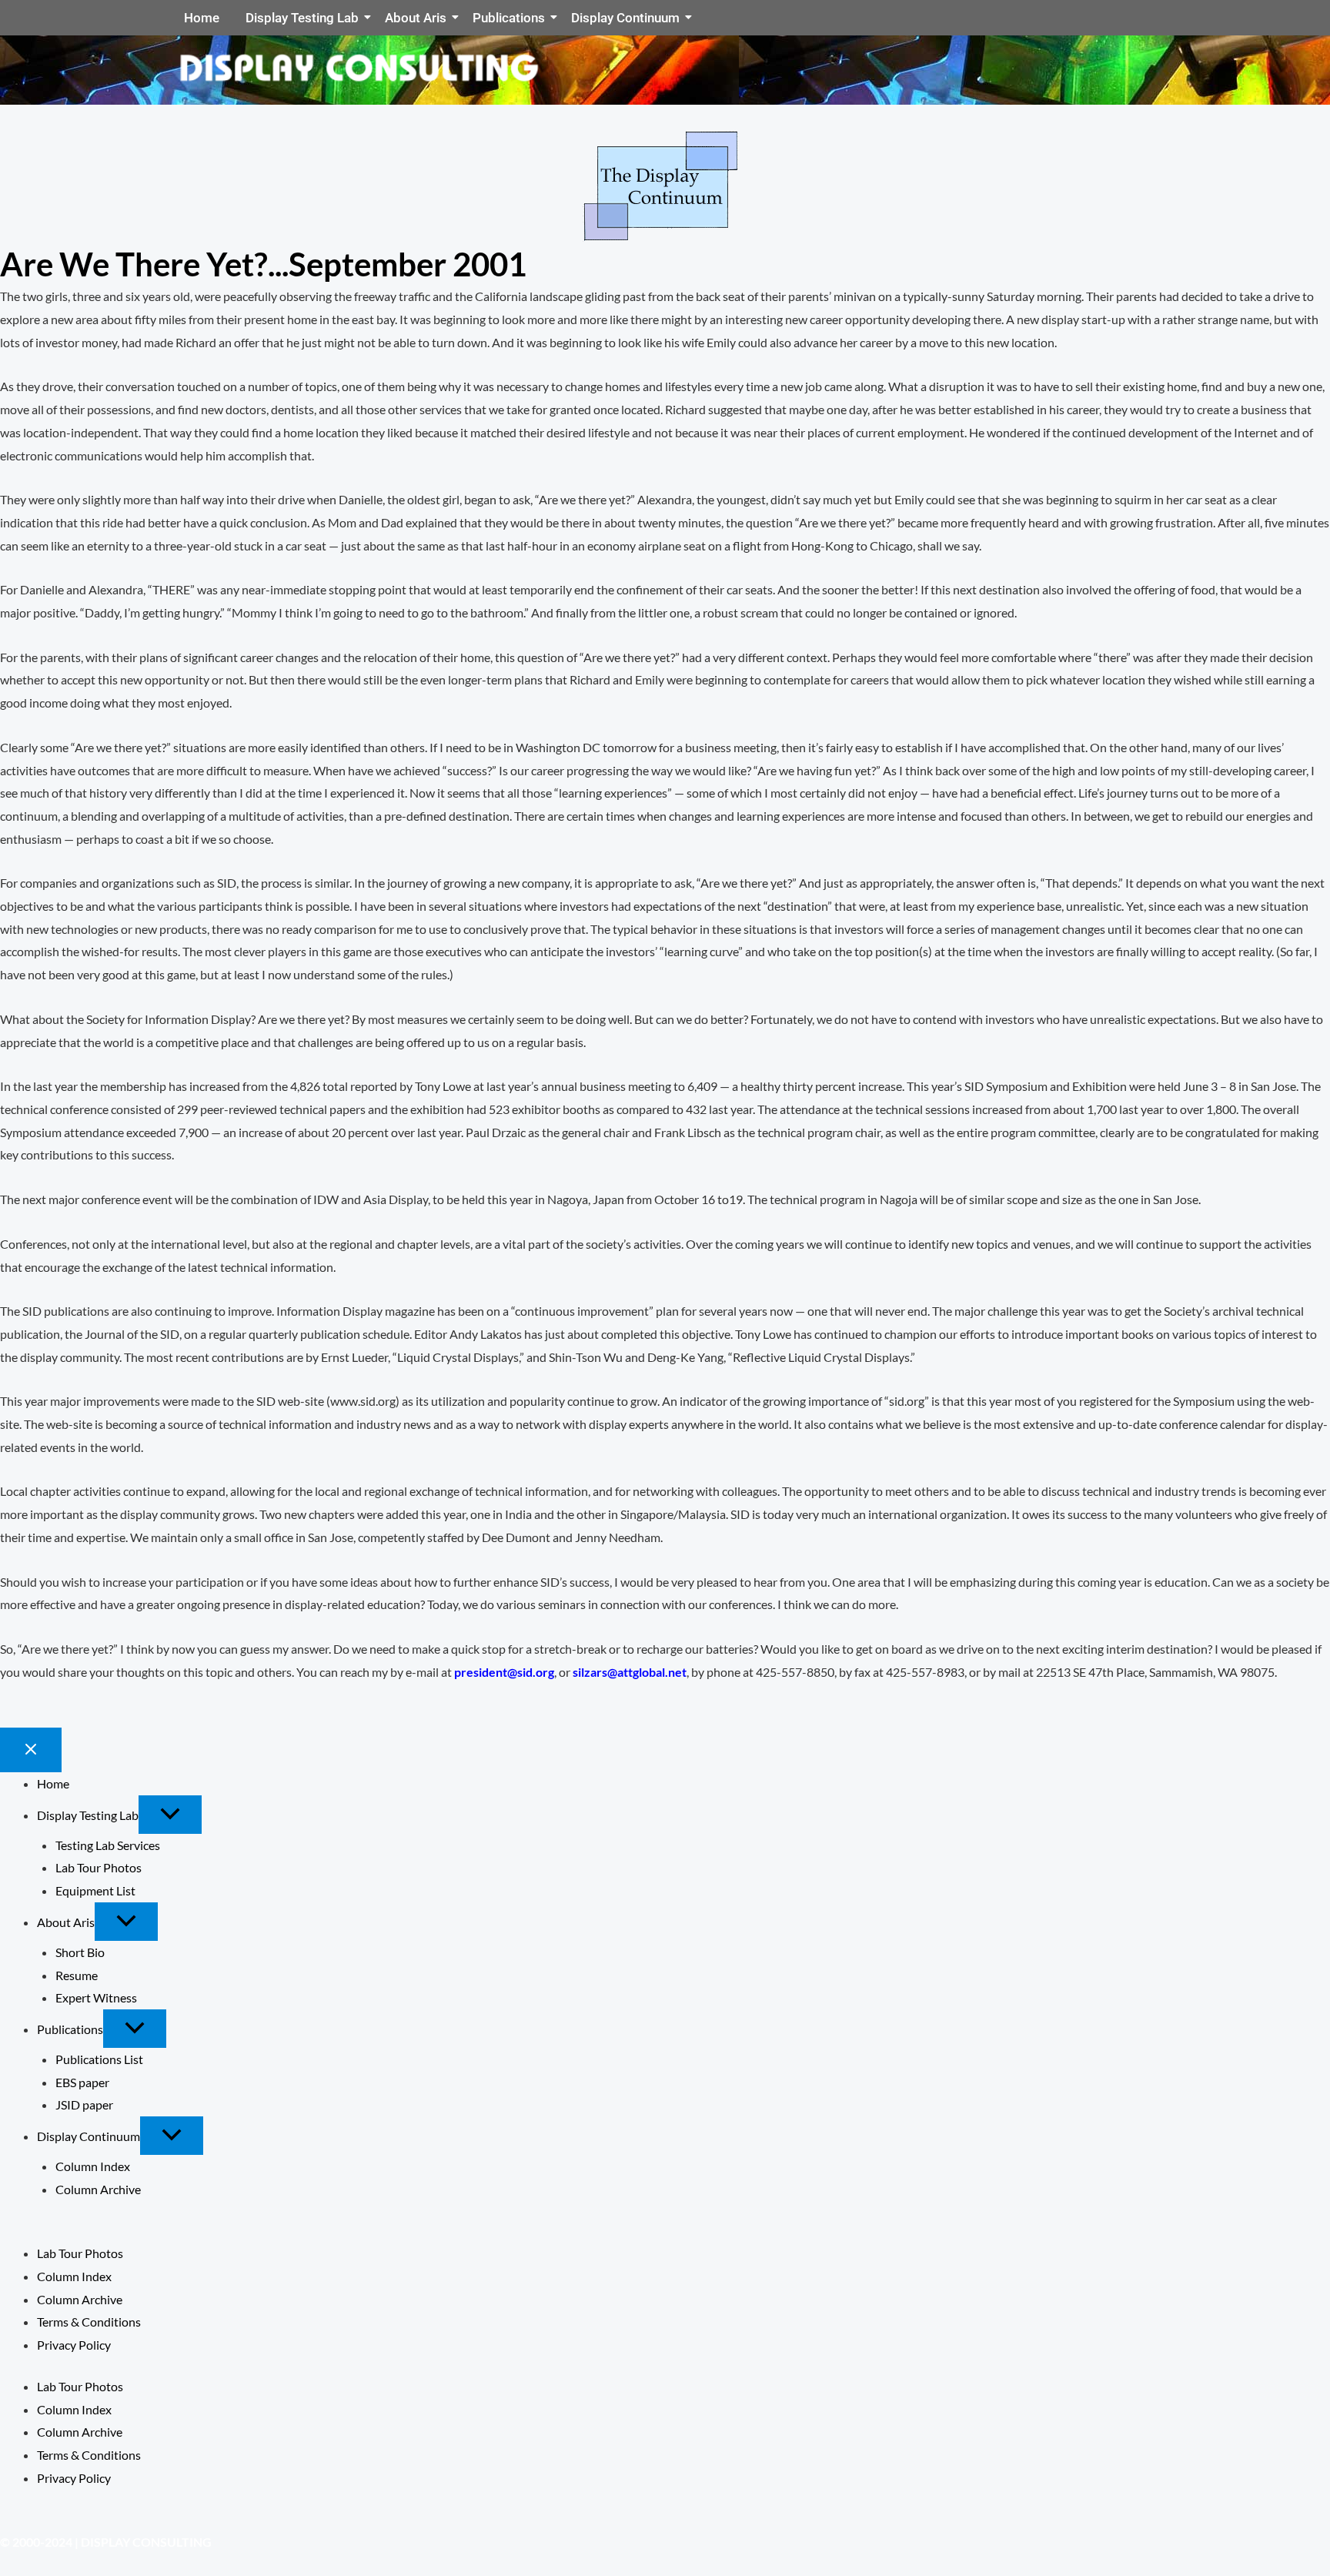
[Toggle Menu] (170, 1815)
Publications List (99, 2059)
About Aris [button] (66, 1922)
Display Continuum (625, 18)
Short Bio (80, 1952)
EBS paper (82, 2082)
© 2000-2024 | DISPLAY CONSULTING (106, 2542)
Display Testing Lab (302, 18)
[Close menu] (31, 1750)
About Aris (416, 18)
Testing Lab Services (108, 1845)
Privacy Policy (74, 2345)
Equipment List (95, 1890)
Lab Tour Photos (99, 1867)
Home (202, 18)
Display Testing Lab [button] (88, 1815)
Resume (77, 1975)
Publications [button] (70, 2029)
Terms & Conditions (89, 2322)
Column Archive (98, 2189)
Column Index (93, 2166)
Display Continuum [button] (89, 2136)
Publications (509, 18)
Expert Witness (96, 1997)
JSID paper (84, 2104)
